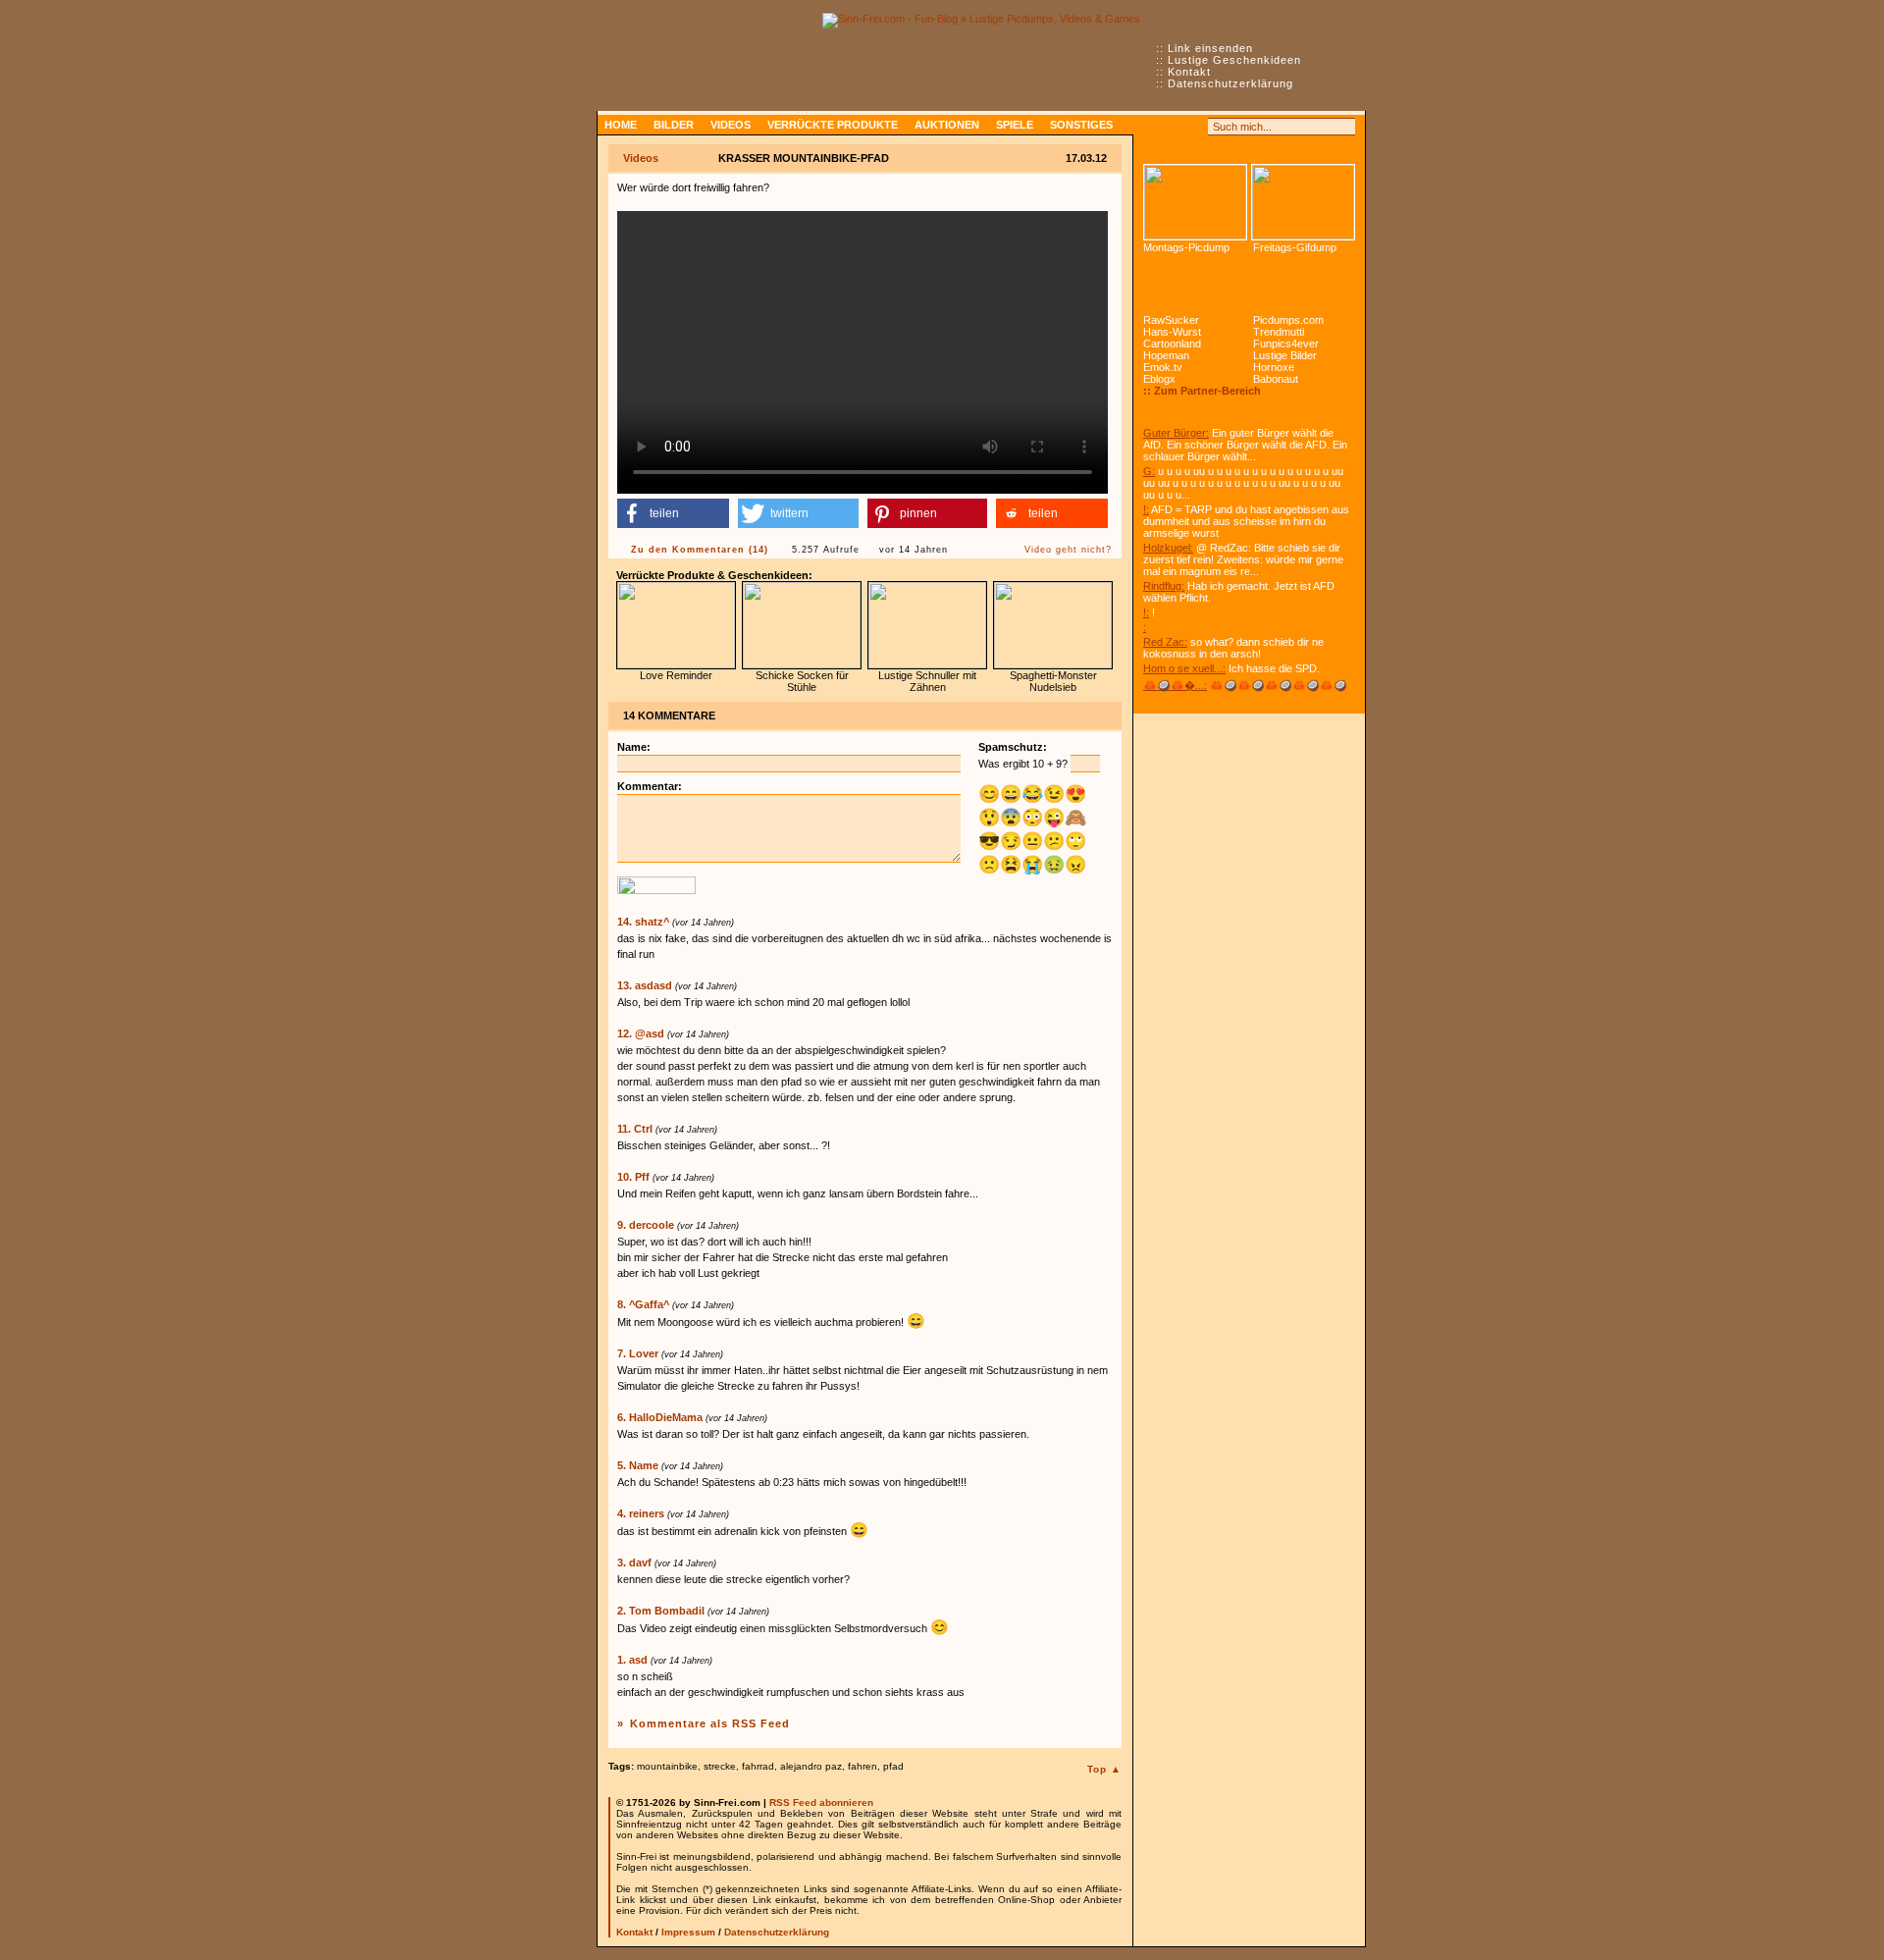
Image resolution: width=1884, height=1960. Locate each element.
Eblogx (1159, 379)
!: (1146, 509)
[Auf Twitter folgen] (1195, 127)
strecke (720, 1766)
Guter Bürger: (1176, 433)
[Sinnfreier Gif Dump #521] (1303, 202)
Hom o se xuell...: (1184, 668)
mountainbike (667, 1766)
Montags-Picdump (1186, 247)
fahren (863, 1766)
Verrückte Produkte (833, 125)
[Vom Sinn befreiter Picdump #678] (1195, 202)
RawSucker (1171, 320)
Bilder (674, 125)
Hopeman (1166, 355)
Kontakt (1189, 72)
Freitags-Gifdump (1295, 247)
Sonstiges (1081, 125)
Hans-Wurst (1172, 332)
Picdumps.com (1288, 320)
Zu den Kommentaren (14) (700, 550)
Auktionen (947, 125)
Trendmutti (1279, 332)
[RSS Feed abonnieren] (1152, 127)
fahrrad (758, 1766)
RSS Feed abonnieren (821, 1802)
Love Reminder (676, 675)
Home (621, 125)
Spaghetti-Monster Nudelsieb (1053, 681)
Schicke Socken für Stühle (802, 681)
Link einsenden (1210, 48)
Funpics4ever (1286, 344)
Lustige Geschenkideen (1234, 60)
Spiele (1015, 125)
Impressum (688, 1932)
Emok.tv (1163, 367)
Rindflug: (1164, 586)
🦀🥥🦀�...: (1175, 685)
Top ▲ (1104, 1769)
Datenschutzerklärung (1230, 83)
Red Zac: (1165, 642)
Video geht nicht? (1068, 550)
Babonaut (1276, 379)
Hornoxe (1274, 367)
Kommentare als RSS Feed (710, 1723)
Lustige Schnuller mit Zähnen (927, 681)
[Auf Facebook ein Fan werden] (1174, 127)
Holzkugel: (1168, 548)
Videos (731, 125)
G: (1149, 471)
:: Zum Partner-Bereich (1202, 391)
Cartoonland (1172, 344)
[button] (673, 513)
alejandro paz (811, 1766)
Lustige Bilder (1285, 355)
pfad (893, 1766)
